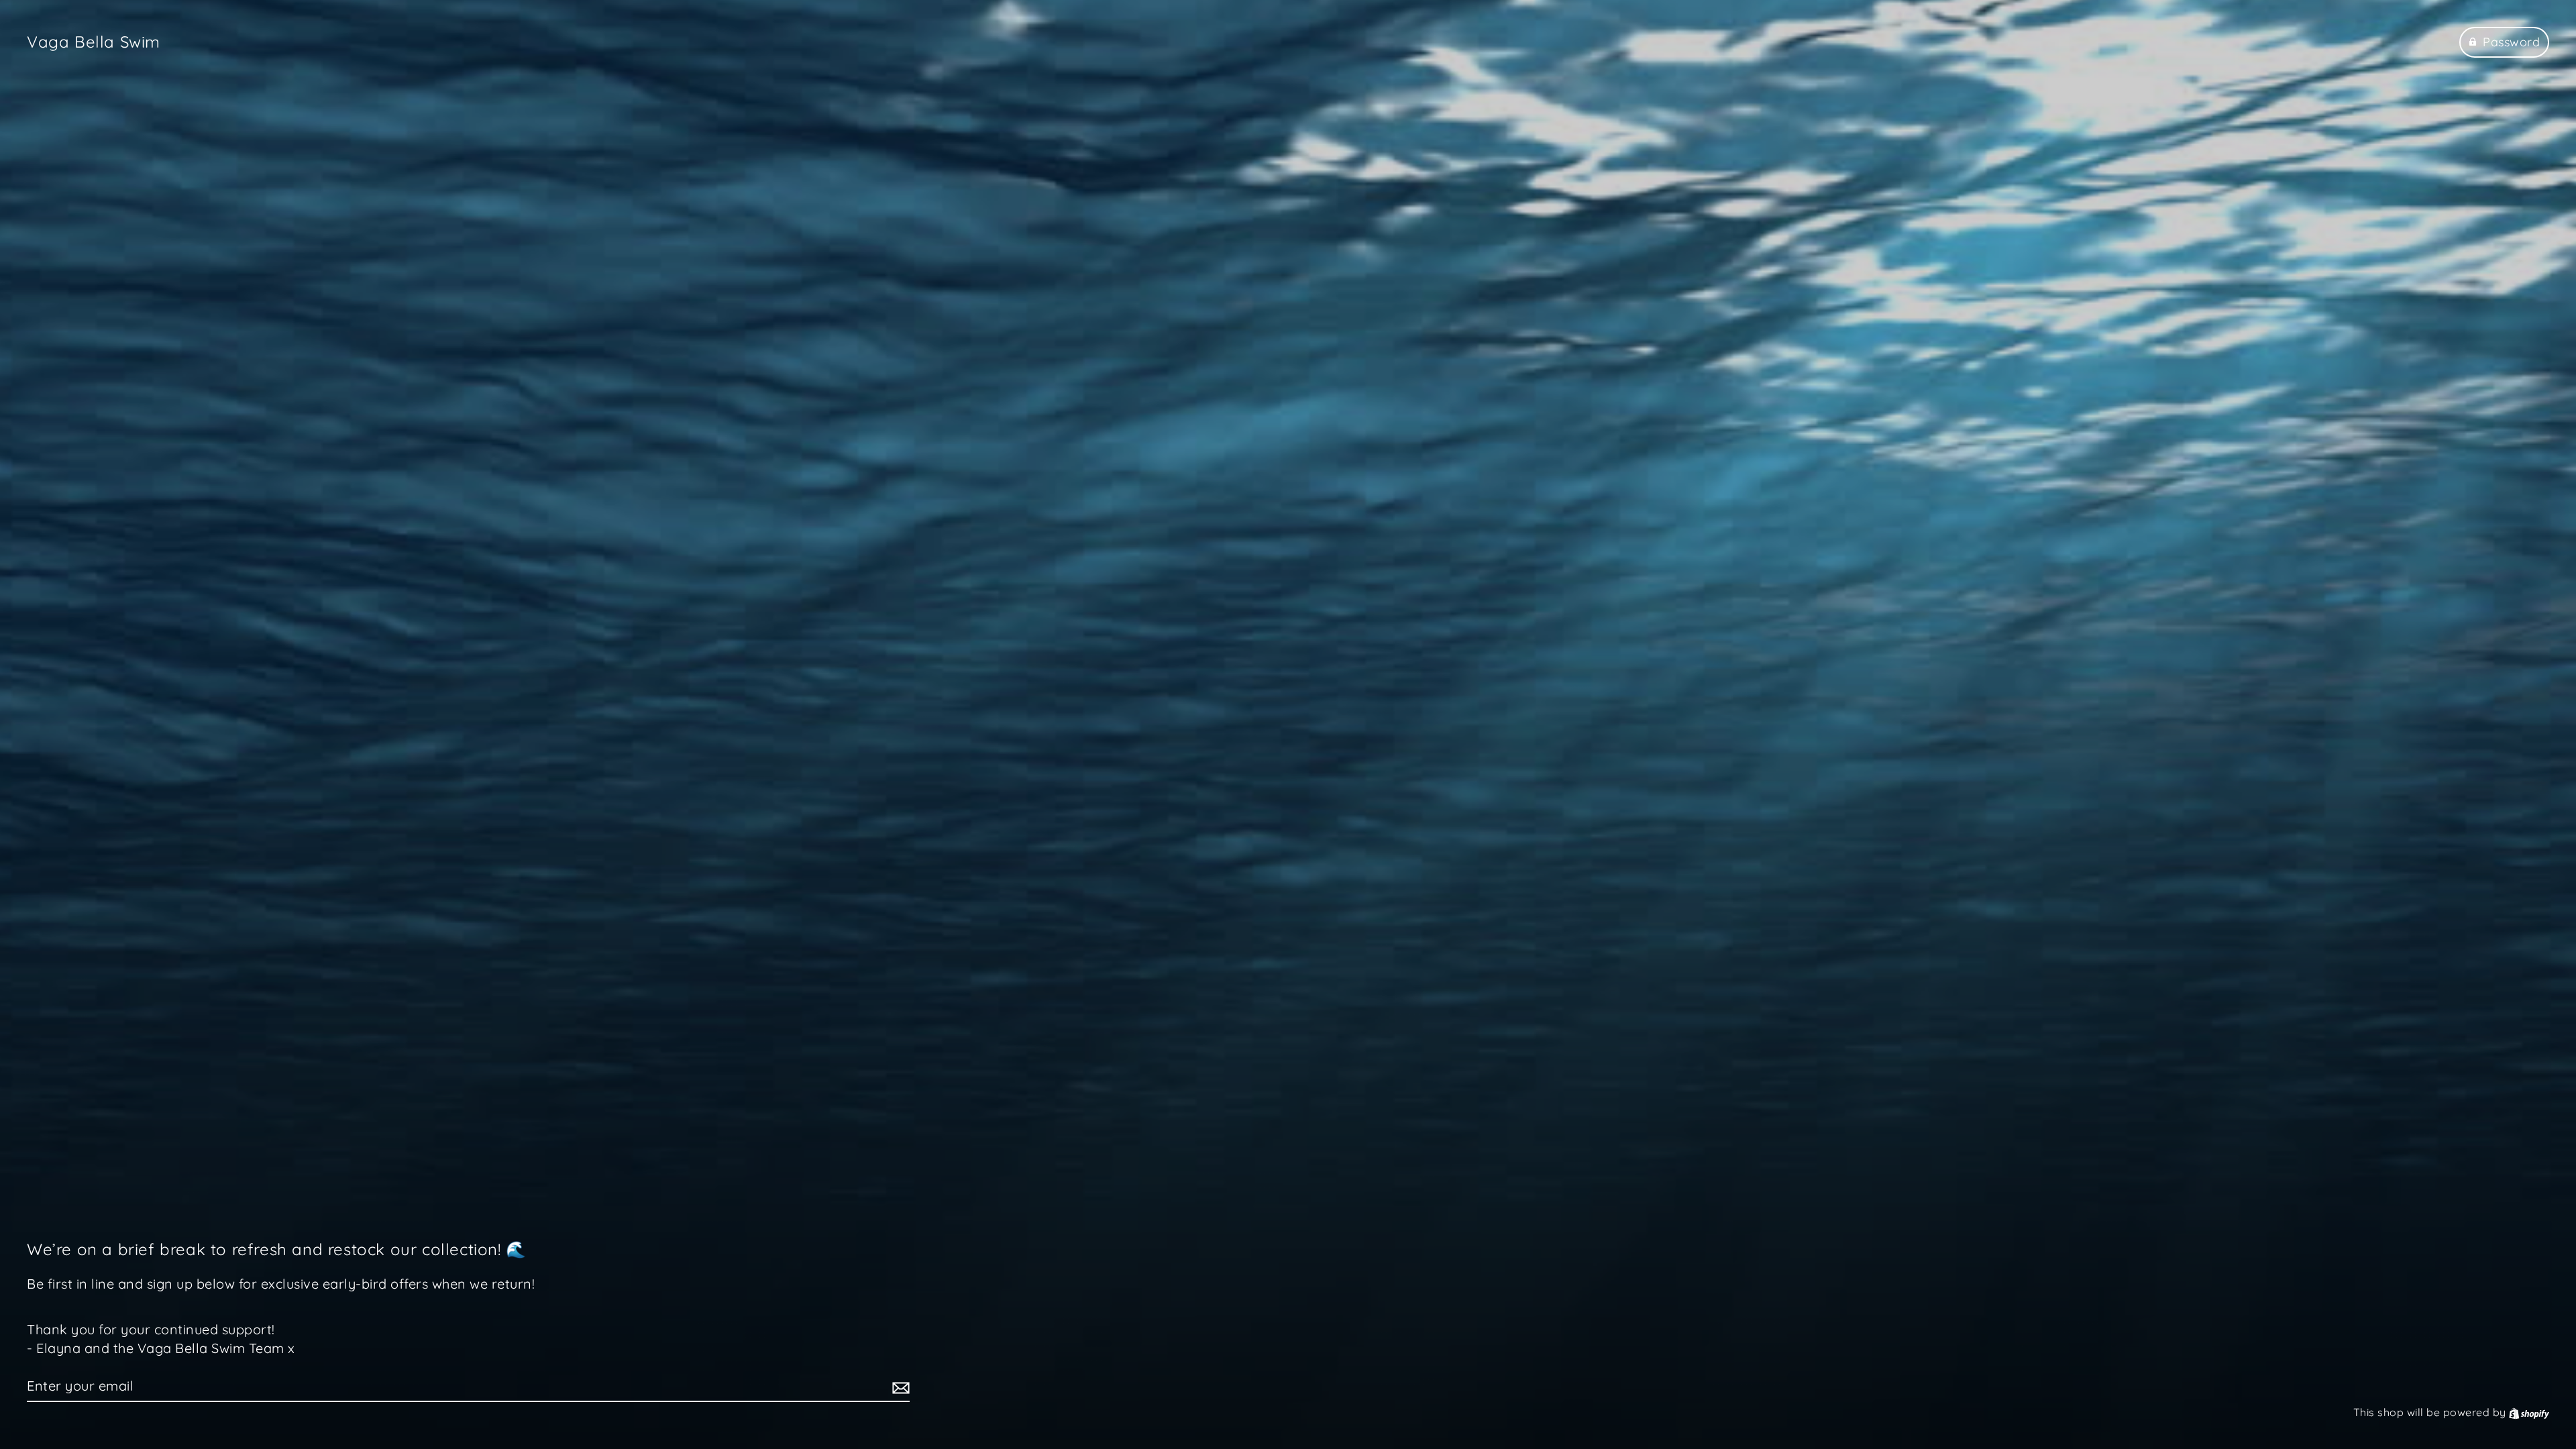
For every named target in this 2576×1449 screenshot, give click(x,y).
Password (2511, 42)
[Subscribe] (899, 1387)
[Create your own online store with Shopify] (2529, 1412)
